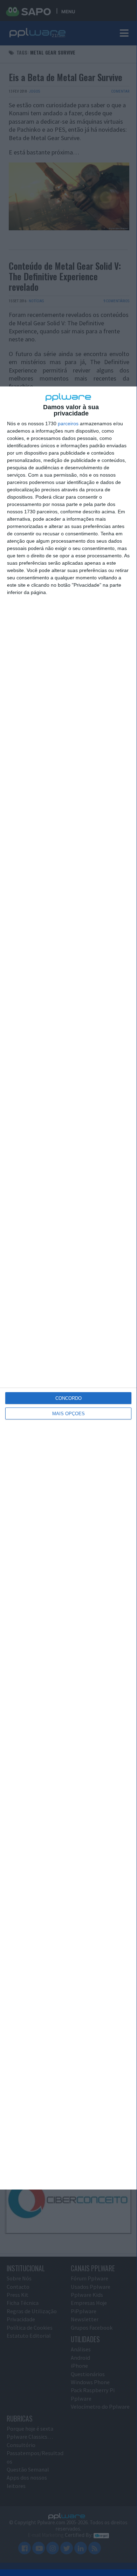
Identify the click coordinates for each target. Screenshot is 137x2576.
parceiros (68, 424)
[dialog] (68, 1288)
